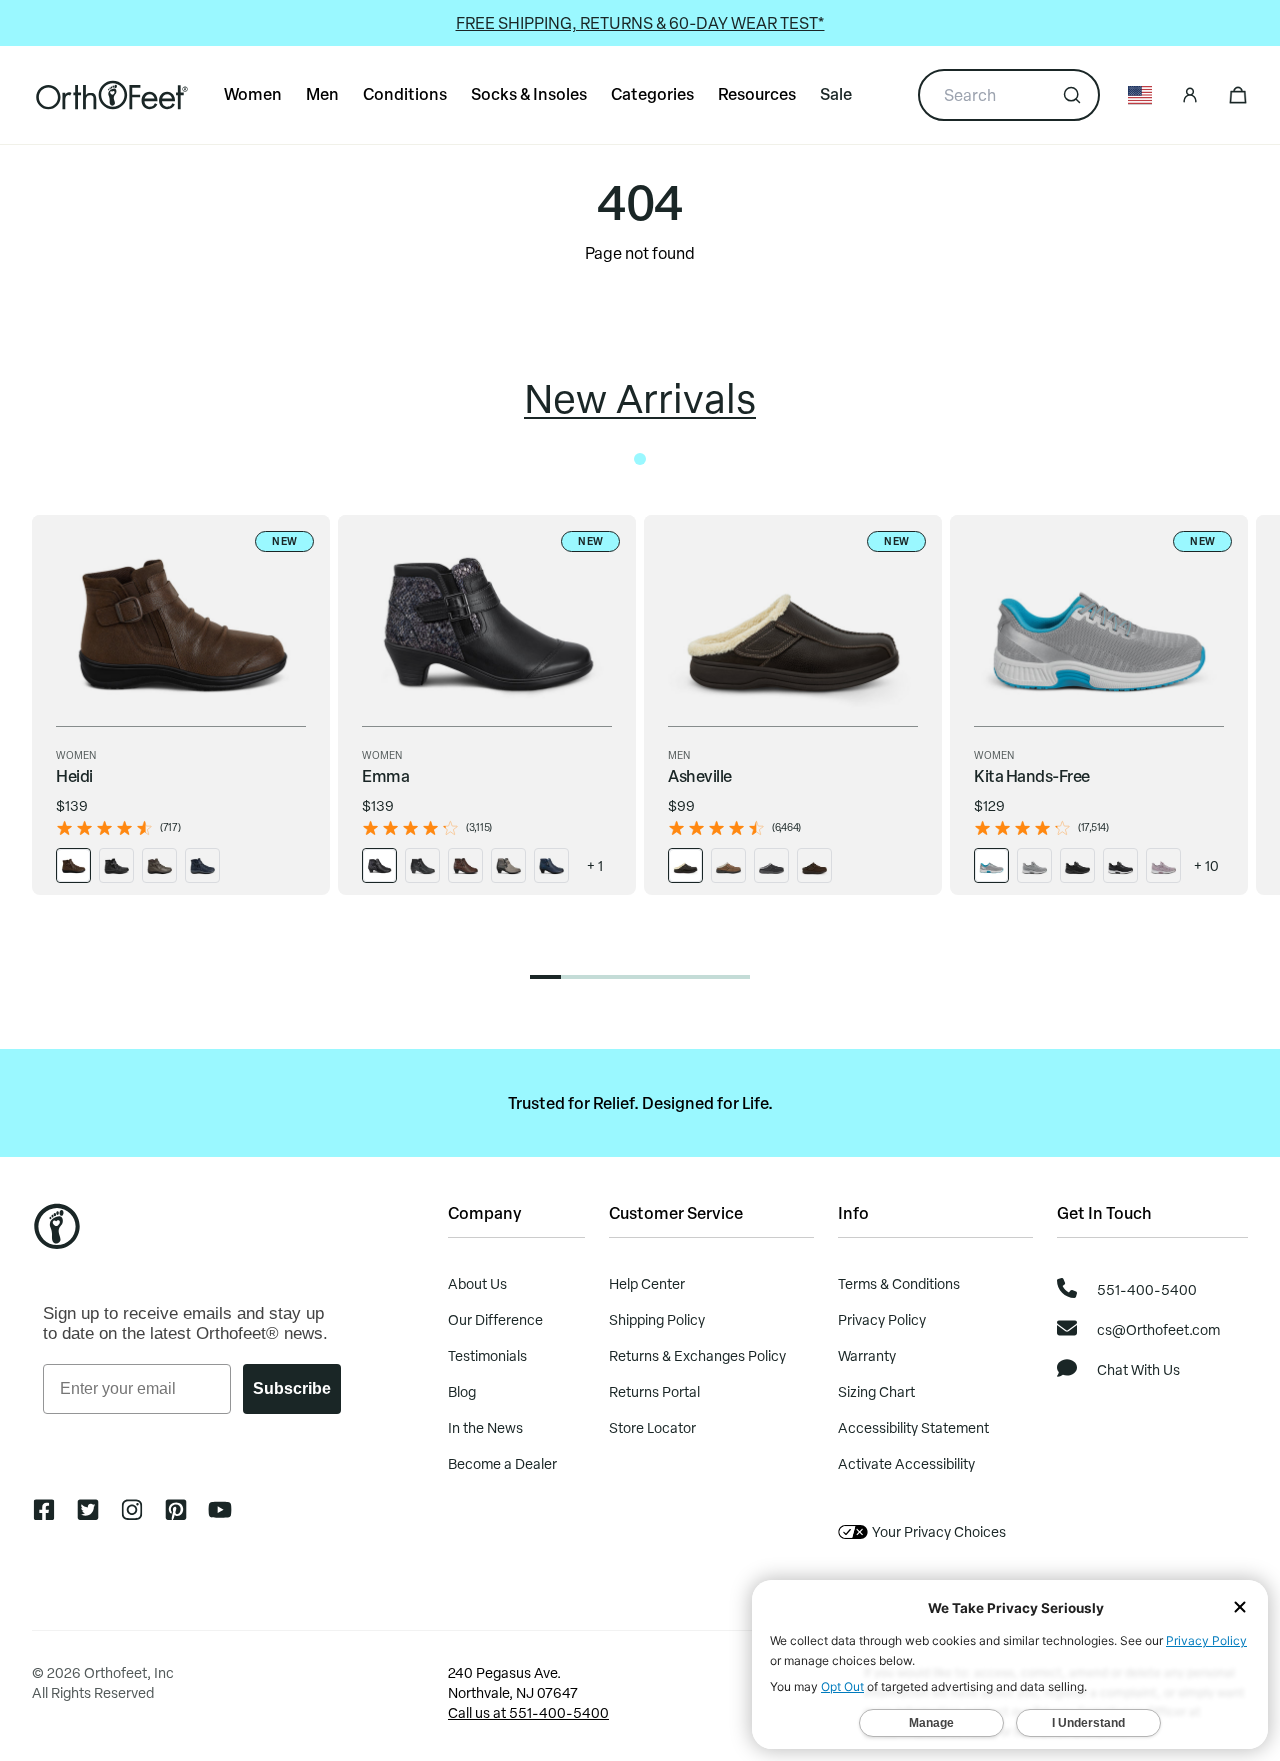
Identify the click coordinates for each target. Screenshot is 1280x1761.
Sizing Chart (876, 1391)
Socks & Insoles (529, 93)
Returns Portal (654, 1391)
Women (253, 93)
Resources (757, 93)
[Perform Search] (1072, 95)
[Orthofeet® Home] (112, 95)
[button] (545, 977)
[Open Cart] (1238, 95)
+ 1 (595, 866)
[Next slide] (1248, 761)
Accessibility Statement (913, 1427)
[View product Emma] (379, 865)
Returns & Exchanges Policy (697, 1355)
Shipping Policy (657, 1319)
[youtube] (220, 1510)
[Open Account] (1190, 95)
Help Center (647, 1283)
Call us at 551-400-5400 (528, 1712)
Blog (462, 1391)
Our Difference (495, 1319)
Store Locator (652, 1427)
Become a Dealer (502, 1463)
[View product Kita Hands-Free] (991, 865)
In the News (485, 1427)
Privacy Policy (882, 1319)
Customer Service (676, 1212)
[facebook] (44, 1510)
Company (485, 1212)
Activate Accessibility (906, 1463)
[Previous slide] (32, 761)
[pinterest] (176, 1510)
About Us (477, 1283)
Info (853, 1212)
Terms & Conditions (899, 1283)
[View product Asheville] (685, 865)
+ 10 (1206, 866)
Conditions (405, 93)
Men (322, 93)
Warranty (867, 1355)
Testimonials (487, 1355)
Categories (652, 93)
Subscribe (292, 1388)
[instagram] (132, 1510)
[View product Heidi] (73, 865)
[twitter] (88, 1510)
